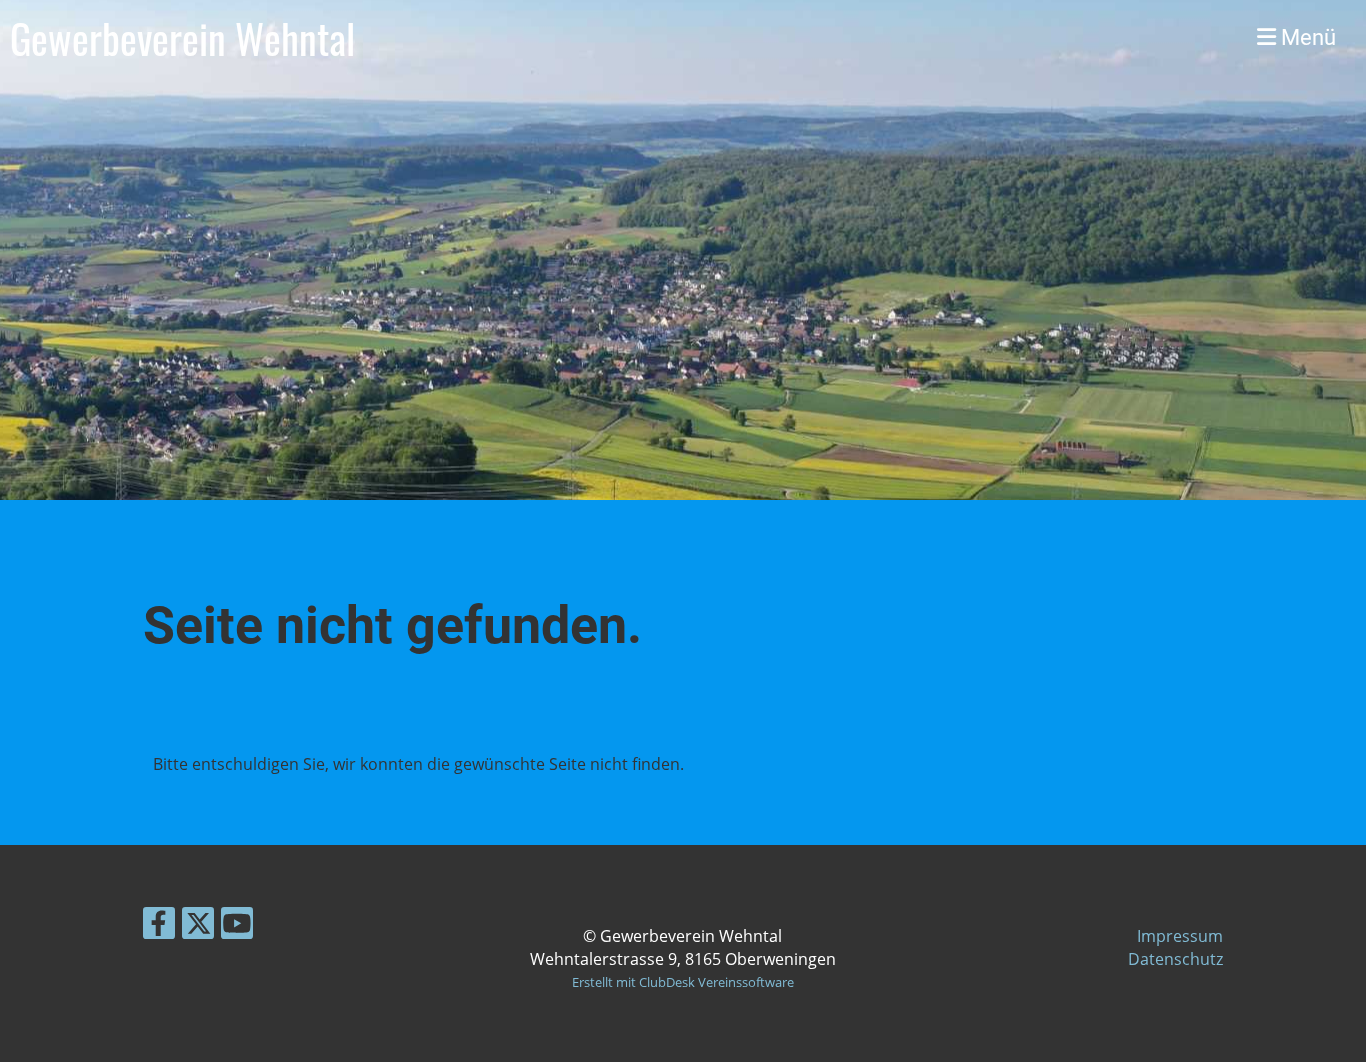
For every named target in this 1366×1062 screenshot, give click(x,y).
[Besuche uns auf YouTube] (237, 926)
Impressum (1180, 936)
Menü (1306, 37)
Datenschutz (1175, 959)
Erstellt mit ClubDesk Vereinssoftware (683, 982)
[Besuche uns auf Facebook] (159, 926)
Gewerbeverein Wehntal (182, 38)
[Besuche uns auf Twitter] (198, 926)
